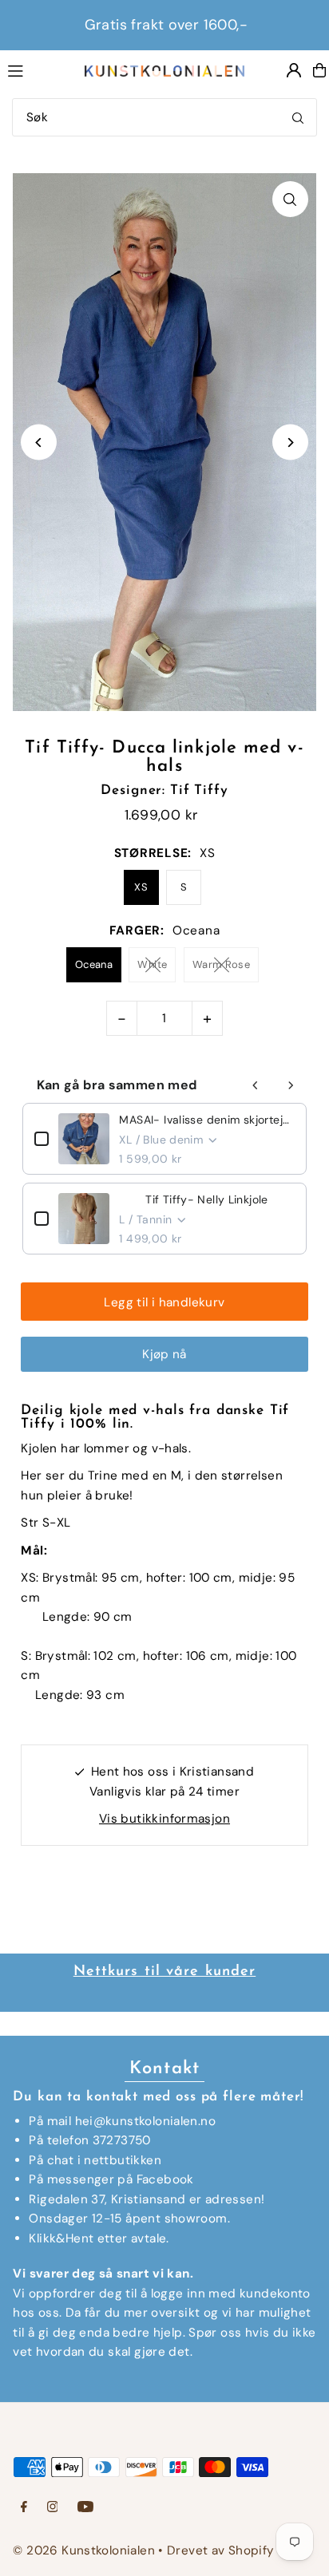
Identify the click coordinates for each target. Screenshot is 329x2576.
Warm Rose (221, 964)
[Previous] (39, 443)
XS (141, 887)
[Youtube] (85, 2508)
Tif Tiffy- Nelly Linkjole (207, 1199)
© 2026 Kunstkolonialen (85, 2550)
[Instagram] (53, 2508)
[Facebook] (24, 2508)
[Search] (298, 117)
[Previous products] (256, 1085)
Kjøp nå (164, 1354)
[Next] (290, 443)
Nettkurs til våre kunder (165, 1972)
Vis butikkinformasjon (164, 1819)
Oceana (94, 964)
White (152, 964)
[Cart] (319, 70)
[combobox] (164, 117)
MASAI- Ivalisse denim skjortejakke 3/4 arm (206, 1120)
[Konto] (294, 70)
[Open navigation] (38, 69)
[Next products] (291, 1085)
